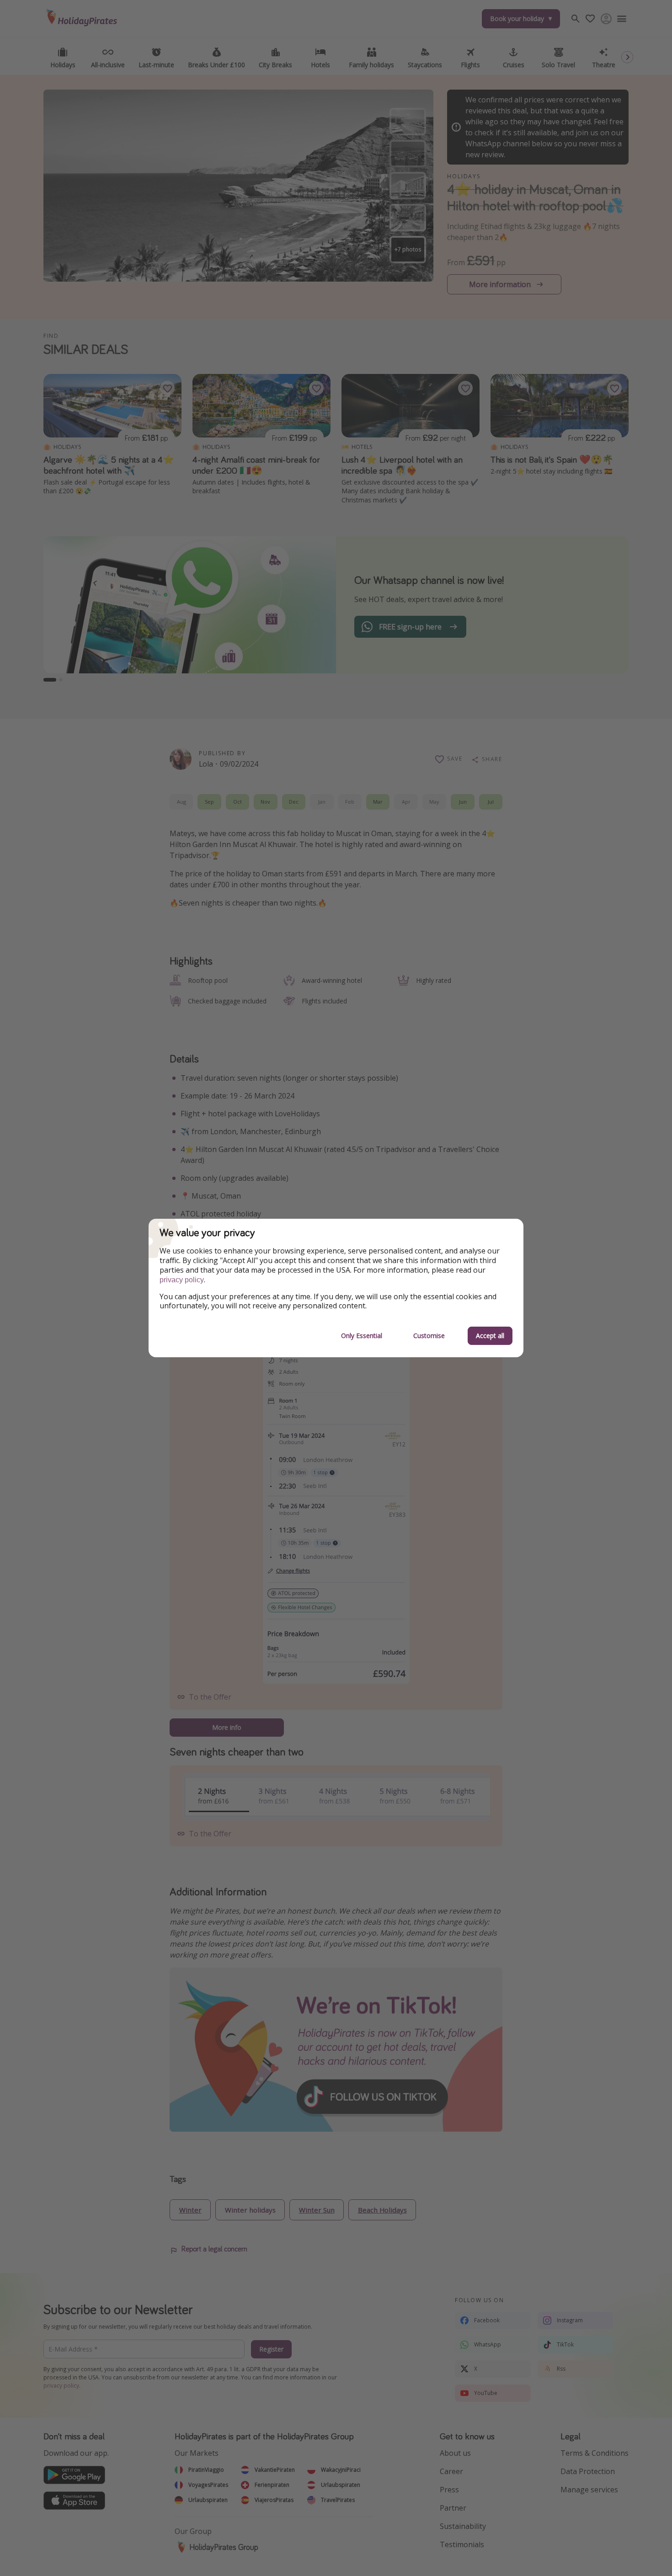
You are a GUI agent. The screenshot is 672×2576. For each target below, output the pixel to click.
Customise (429, 1336)
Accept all (490, 1336)
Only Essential (362, 1336)
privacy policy (182, 1280)
